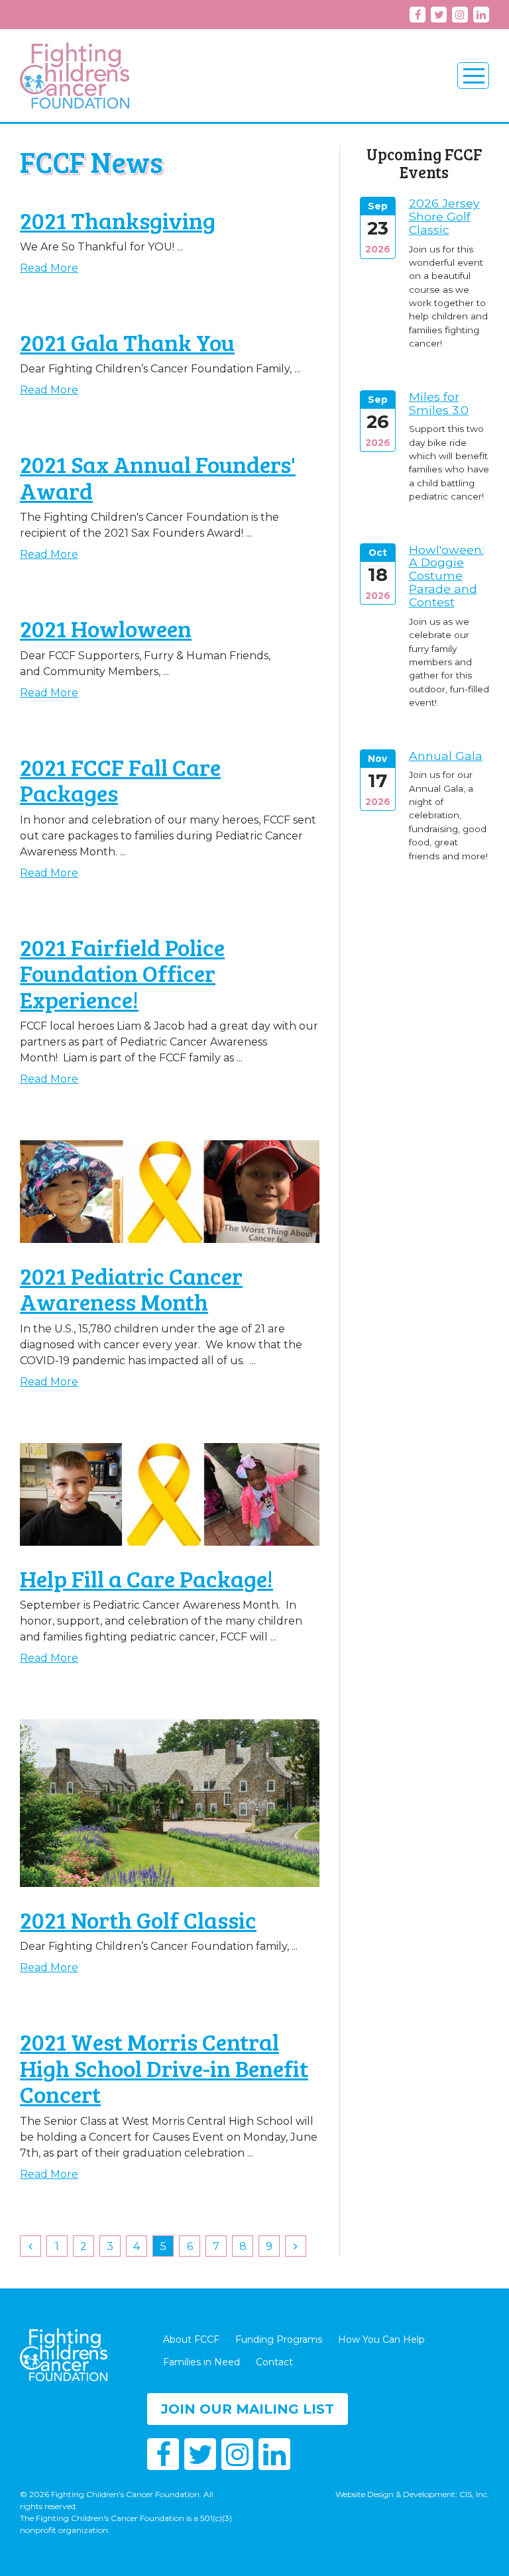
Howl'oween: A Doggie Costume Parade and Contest (446, 576)
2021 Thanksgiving (118, 220)
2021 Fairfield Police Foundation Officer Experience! (122, 973)
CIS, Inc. (474, 2494)
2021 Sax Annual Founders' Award (158, 477)
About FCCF (191, 2339)
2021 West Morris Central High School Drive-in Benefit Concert (164, 2067)
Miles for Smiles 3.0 (439, 403)
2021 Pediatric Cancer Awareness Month (131, 1289)
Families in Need (201, 2362)
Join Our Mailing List (248, 2409)
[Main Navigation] (473, 76)
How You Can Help (381, 2339)
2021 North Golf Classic (138, 1919)
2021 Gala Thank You (127, 342)
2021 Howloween (106, 628)
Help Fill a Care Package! (146, 1578)
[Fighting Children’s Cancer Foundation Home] (75, 76)
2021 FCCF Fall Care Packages (120, 780)
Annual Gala (446, 756)
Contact (274, 2362)
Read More (49, 268)
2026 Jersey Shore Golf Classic (444, 216)
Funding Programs (279, 2339)
